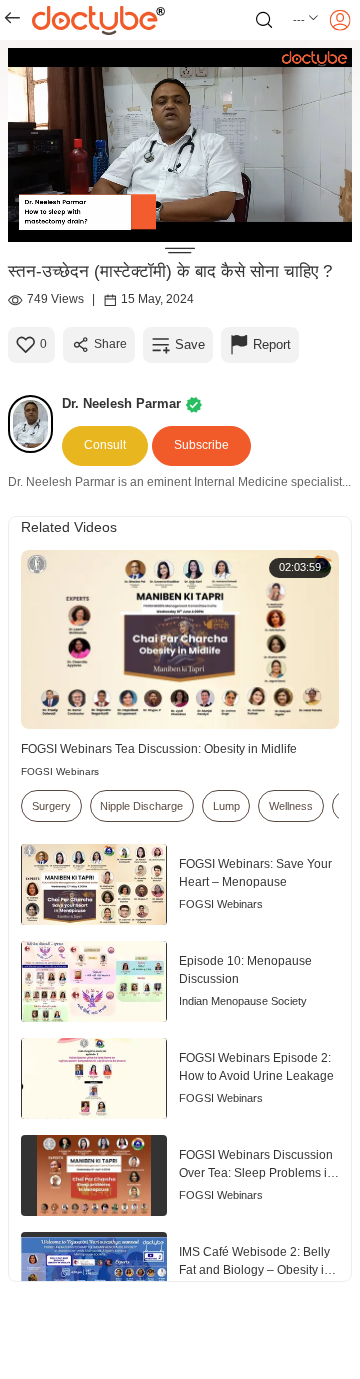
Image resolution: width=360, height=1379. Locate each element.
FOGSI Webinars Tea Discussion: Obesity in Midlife (159, 749)
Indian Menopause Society (243, 1001)
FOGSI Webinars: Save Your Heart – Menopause (255, 873)
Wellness (291, 806)
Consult (105, 445)
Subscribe (201, 445)
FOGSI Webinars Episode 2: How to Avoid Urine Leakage (256, 1067)
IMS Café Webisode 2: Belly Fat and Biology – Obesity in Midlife (255, 1262)
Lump (226, 806)
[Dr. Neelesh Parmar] (35, 424)
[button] (306, 20)
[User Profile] (340, 20)
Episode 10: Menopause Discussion (245, 970)
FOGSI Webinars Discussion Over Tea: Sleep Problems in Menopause (256, 1165)
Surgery (51, 806)
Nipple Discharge (141, 806)
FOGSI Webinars (60, 771)
